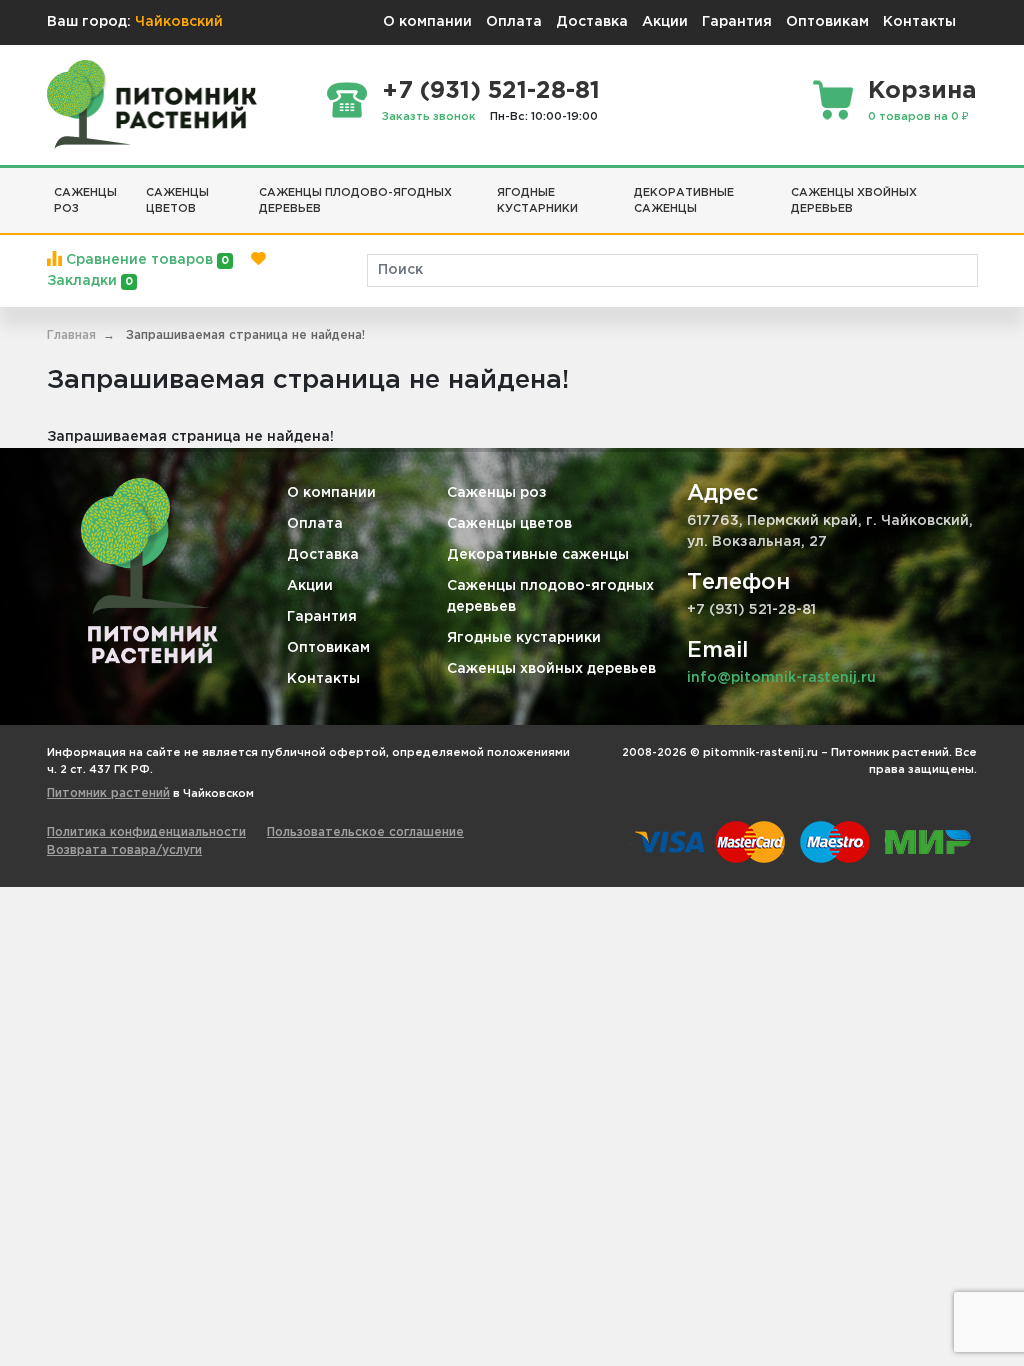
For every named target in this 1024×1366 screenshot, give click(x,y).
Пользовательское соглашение (365, 832)
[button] (970, 185)
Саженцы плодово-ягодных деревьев (550, 596)
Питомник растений (108, 793)
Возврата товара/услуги (124, 850)
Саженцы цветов (509, 524)
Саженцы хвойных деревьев (551, 669)
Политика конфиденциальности (146, 832)
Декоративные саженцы (538, 555)
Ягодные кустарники (524, 638)
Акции (665, 22)
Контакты (919, 22)
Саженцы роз (497, 493)
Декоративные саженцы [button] (684, 201)
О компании (427, 22)
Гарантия (737, 22)
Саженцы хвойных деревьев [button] (854, 201)
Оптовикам (827, 22)
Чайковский (179, 22)
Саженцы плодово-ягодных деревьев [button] (355, 201)
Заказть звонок (429, 117)
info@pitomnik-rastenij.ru (781, 678)
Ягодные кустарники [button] (537, 201)
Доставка (592, 22)
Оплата (514, 22)
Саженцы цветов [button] (177, 201)
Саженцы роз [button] (85, 201)
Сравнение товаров (145, 260)
